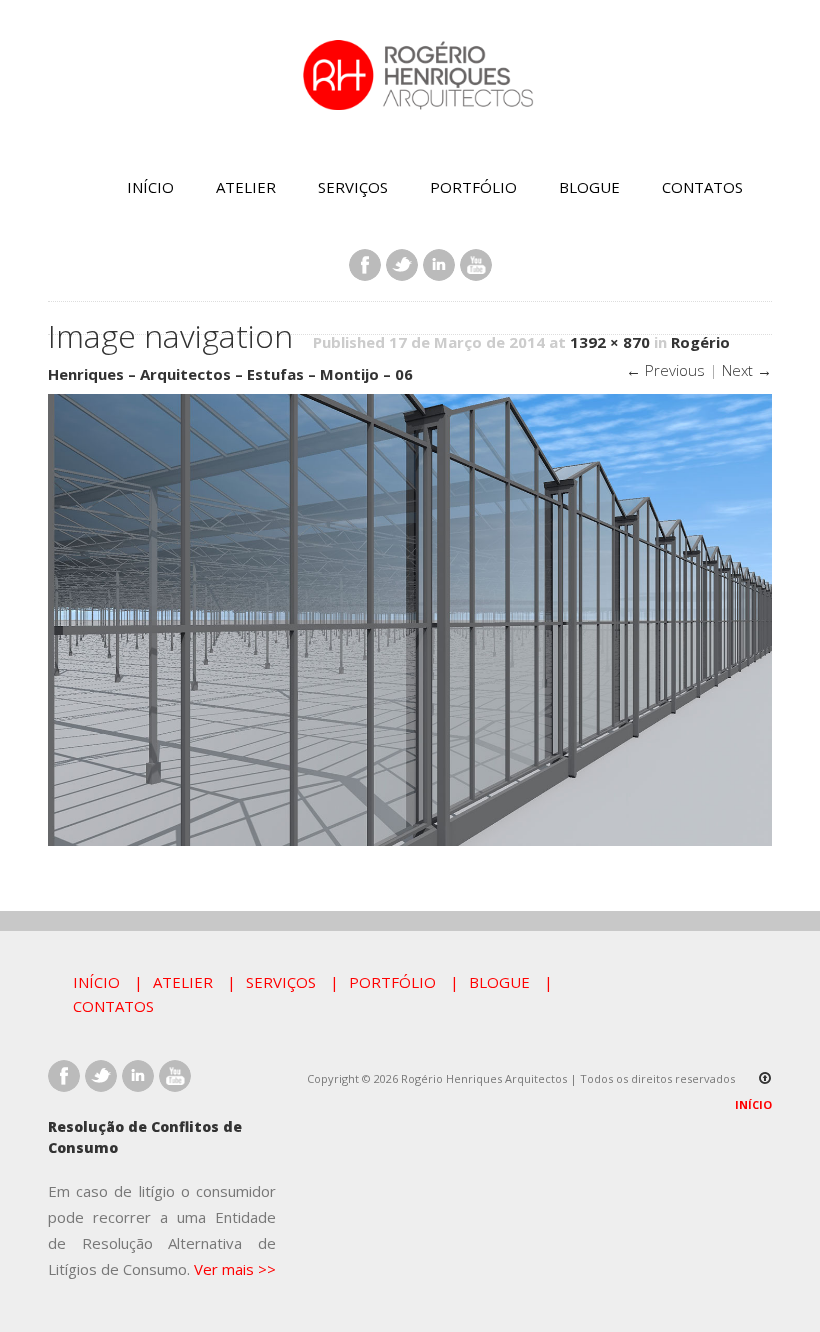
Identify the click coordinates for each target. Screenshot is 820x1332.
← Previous (665, 370)
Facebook (365, 265)
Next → (747, 370)
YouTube (476, 265)
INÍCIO (150, 187)
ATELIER (246, 187)
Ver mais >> (235, 1269)
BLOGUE (589, 187)
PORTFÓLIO (473, 187)
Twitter (402, 265)
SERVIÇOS (353, 187)
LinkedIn (439, 265)
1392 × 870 (610, 342)
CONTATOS (702, 187)
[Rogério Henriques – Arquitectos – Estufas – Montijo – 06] (410, 841)
